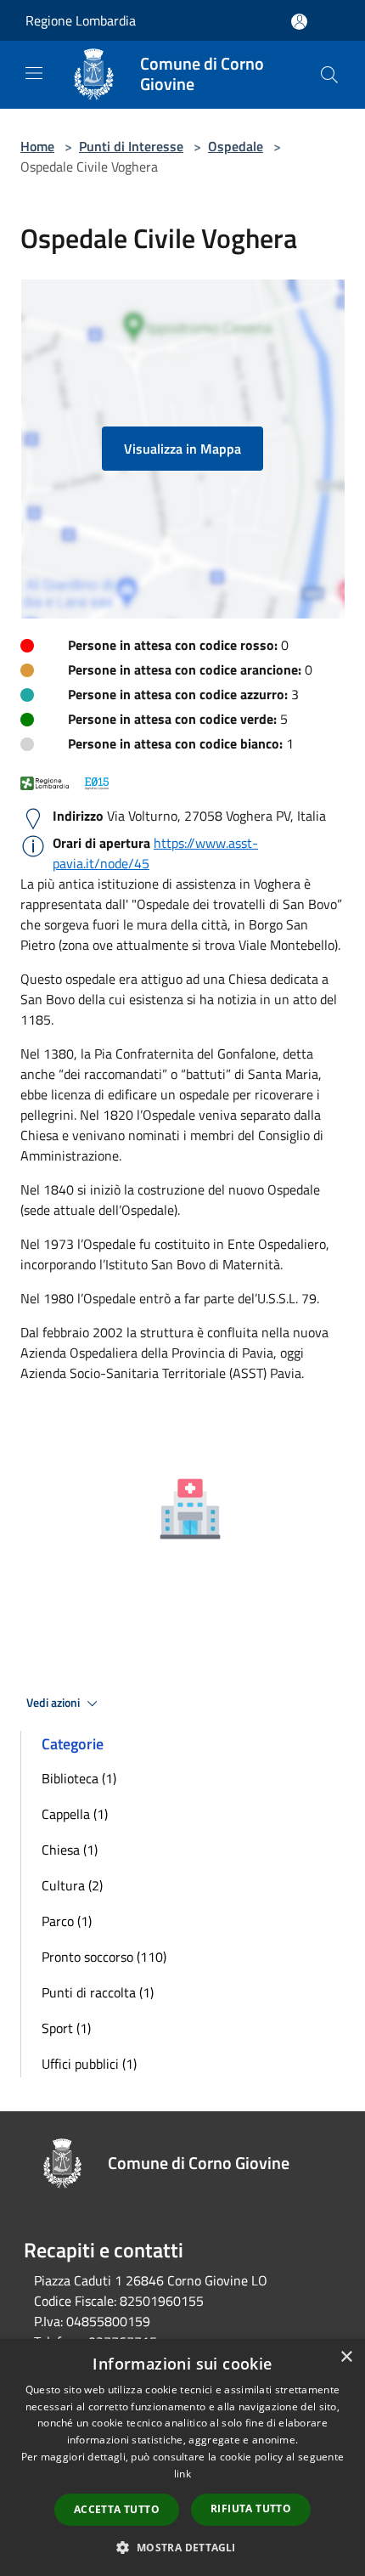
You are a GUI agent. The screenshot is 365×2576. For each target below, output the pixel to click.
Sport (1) (66, 2028)
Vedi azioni (54, 1703)
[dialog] (182, 2457)
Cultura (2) (72, 1885)
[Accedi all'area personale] (299, 22)
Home (37, 146)
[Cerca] (329, 75)
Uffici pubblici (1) (89, 2064)
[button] (182, 2547)
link (182, 2474)
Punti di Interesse (131, 146)
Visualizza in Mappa (182, 449)
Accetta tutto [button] (117, 2509)
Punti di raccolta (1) (98, 1992)
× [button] (346, 2357)
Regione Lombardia (81, 20)
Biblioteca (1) (79, 1778)
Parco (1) (67, 1921)
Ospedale (236, 146)
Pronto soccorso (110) (104, 1957)
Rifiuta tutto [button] (251, 2508)
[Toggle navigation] (34, 73)
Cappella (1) (75, 1814)
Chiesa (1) (70, 1850)
